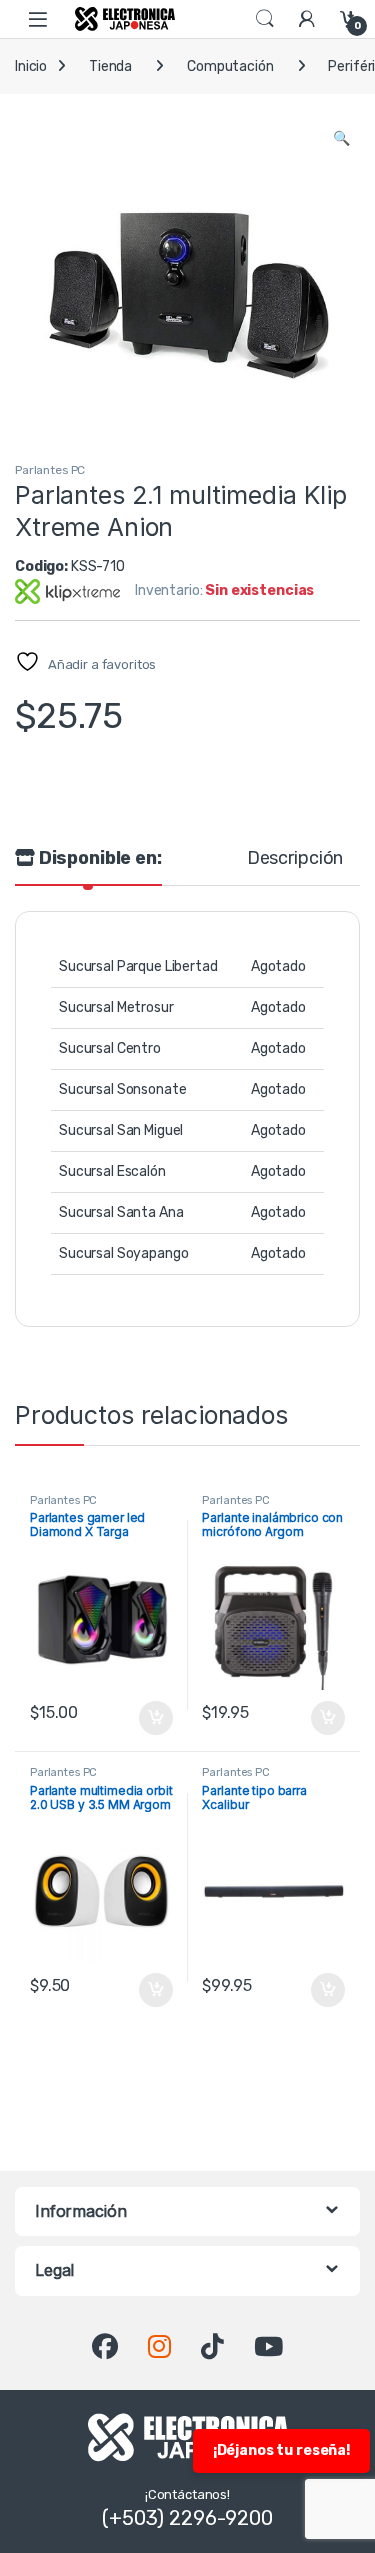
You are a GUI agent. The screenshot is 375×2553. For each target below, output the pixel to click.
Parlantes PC (50, 470)
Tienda (110, 66)
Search (265, 19)
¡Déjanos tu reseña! (281, 2450)
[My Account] (307, 18)
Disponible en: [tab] (98, 859)
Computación (230, 66)
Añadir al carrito (151, 1718)
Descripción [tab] (295, 859)
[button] (341, 139)
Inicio (31, 66)
